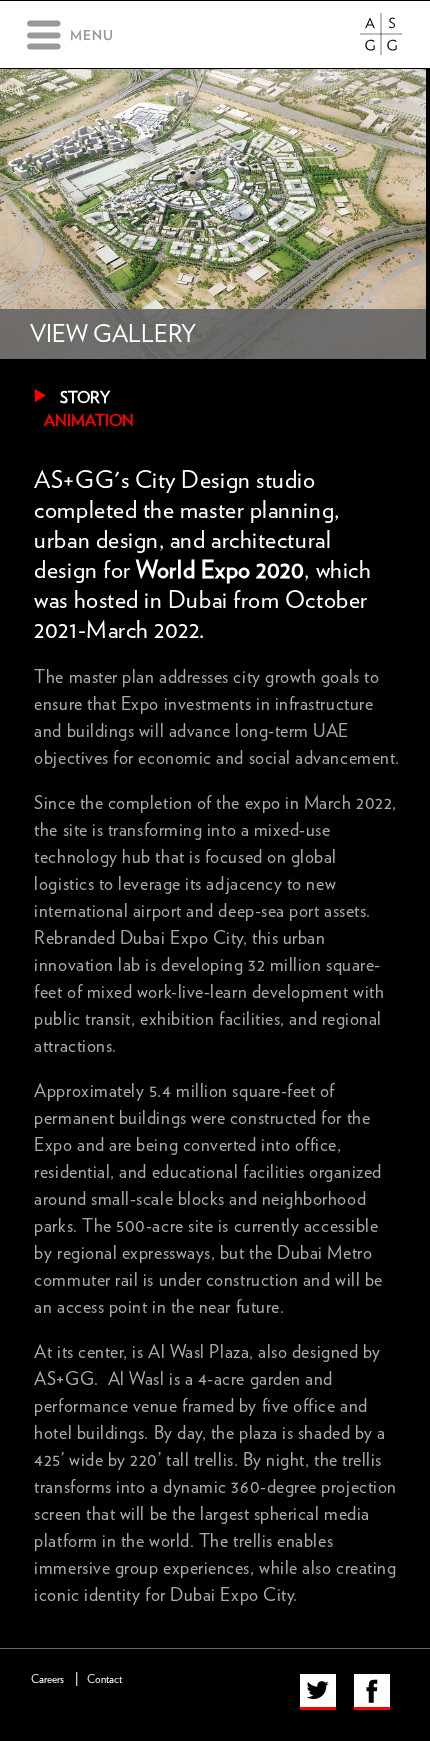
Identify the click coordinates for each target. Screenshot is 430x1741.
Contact (104, 1679)
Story (85, 398)
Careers (47, 1679)
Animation (89, 421)
